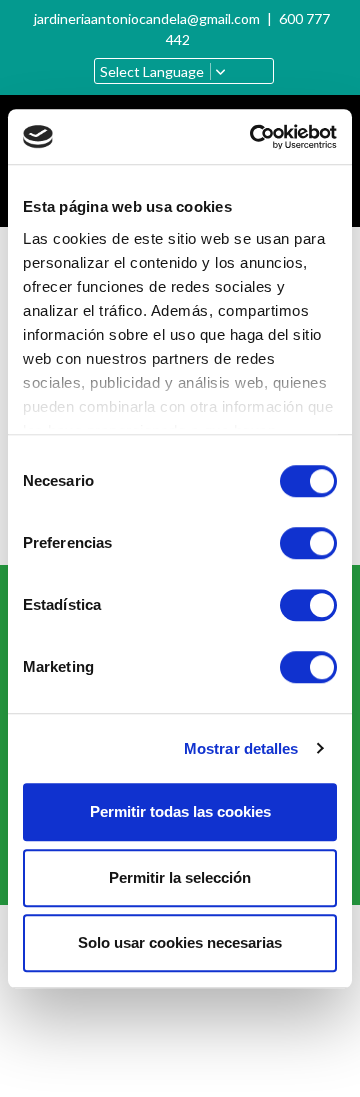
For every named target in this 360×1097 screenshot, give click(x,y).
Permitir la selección (180, 877)
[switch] (308, 543)
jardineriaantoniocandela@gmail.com (147, 18)
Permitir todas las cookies (180, 811)
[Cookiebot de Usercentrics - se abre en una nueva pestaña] (254, 137)
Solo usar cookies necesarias (180, 942)
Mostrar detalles (241, 748)
